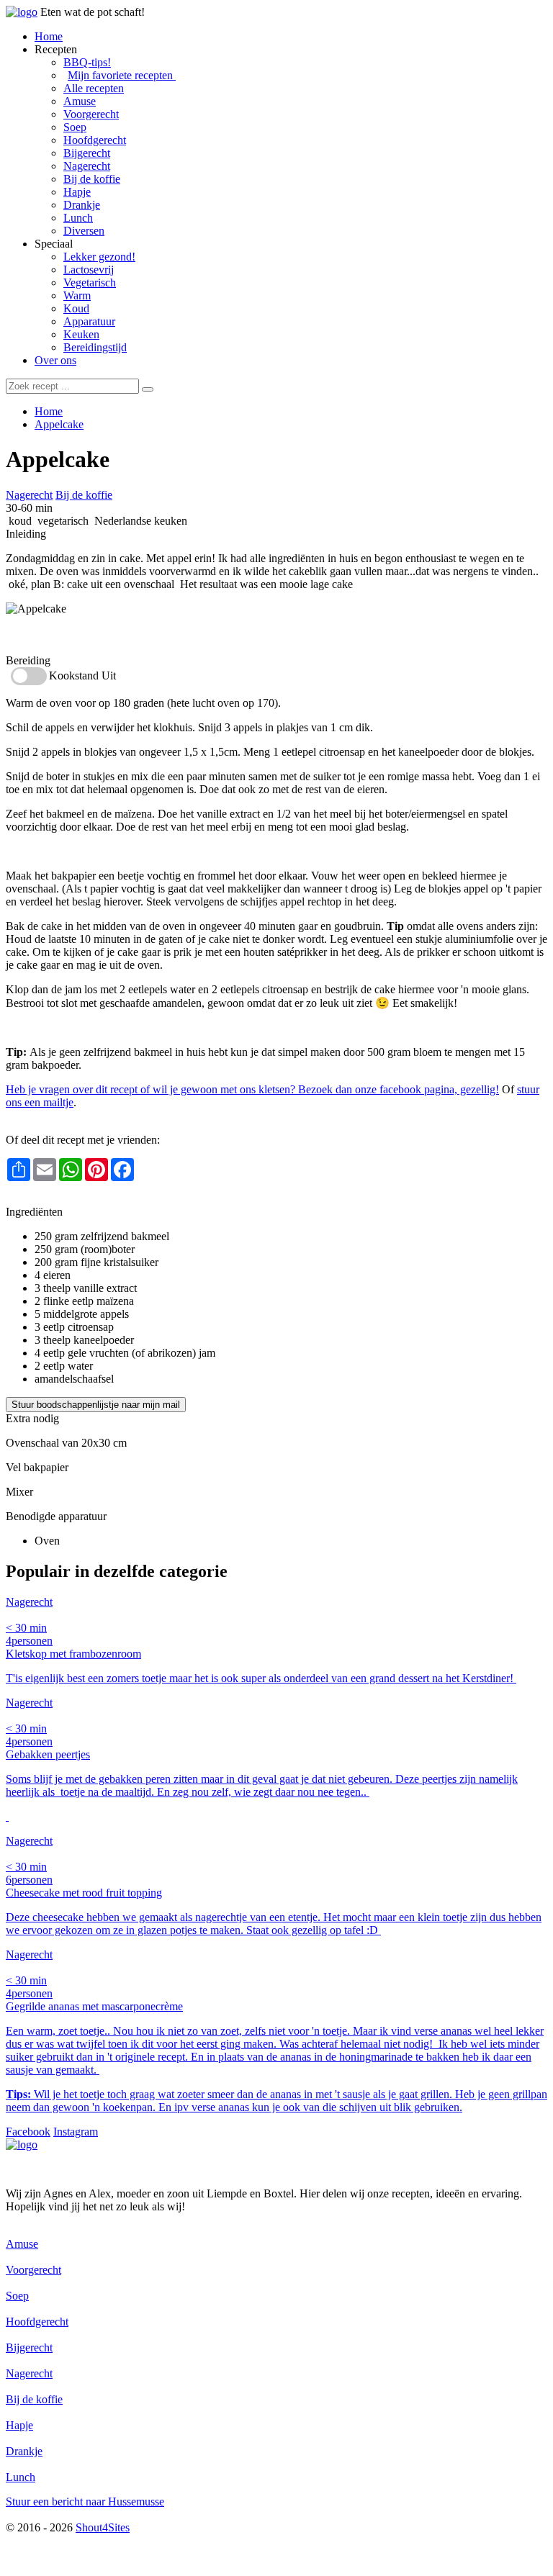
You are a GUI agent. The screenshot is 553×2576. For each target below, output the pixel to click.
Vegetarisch (90, 283)
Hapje (77, 192)
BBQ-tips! (87, 62)
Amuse (80, 101)
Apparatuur (89, 321)
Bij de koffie (92, 179)
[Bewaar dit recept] (120, 462)
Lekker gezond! (99, 257)
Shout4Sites (103, 2527)
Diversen (84, 231)
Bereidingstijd (95, 347)
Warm (77, 295)
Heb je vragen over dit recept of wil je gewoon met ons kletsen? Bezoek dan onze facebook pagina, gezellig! (252, 1089)
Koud (76, 308)
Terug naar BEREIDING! (65, 1199)
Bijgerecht (87, 153)
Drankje (82, 205)
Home (49, 36)
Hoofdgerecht (95, 140)
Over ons (55, 360)
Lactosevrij (89, 270)
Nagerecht (87, 166)
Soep (75, 127)
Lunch (78, 218)
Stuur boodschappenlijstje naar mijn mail (96, 1405)
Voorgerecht (91, 114)
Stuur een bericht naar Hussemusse (85, 2502)
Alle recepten (94, 88)
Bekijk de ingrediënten (57, 634)
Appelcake (59, 424)
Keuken (81, 334)
